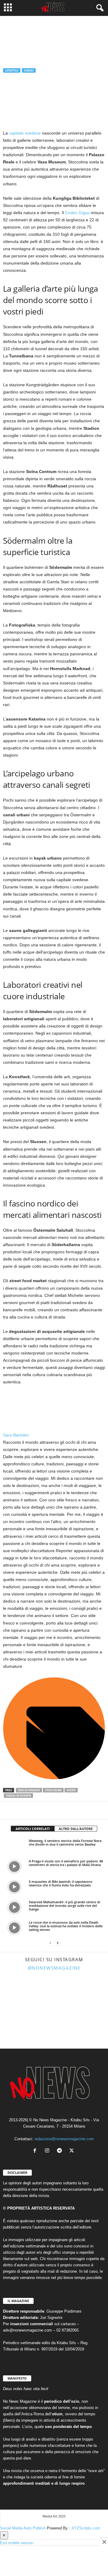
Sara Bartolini (18, 100)
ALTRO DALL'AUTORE (76, 1829)
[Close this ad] (104, 2542)
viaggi (29, 70)
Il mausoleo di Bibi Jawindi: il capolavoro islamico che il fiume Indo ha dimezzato (61, 1883)
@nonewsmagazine (54, 1968)
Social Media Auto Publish (23, 2528)
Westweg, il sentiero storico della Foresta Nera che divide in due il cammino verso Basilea (65, 1842)
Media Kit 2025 (54, 2516)
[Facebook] (9, 1810)
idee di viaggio (29, 1790)
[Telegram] (50, 1810)
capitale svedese (25, 133)
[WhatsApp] (37, 1810)
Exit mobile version (17, 2543)
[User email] (54, 1778)
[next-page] (58, 1943)
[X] (23, 1810)
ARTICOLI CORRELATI (33, 1829)
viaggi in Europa (18, 1796)
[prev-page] (50, 1943)
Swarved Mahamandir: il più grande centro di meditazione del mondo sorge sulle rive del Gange (64, 1905)
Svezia (71, 1790)
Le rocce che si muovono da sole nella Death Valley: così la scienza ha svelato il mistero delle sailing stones (66, 1926)
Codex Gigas (77, 213)
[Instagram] (48, 2151)
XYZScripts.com (86, 2528)
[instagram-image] (17, 1992)
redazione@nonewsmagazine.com (64, 2139)
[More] (64, 1810)
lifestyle (12, 70)
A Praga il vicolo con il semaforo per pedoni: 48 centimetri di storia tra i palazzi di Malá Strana (66, 1863)
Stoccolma (53, 1790)
